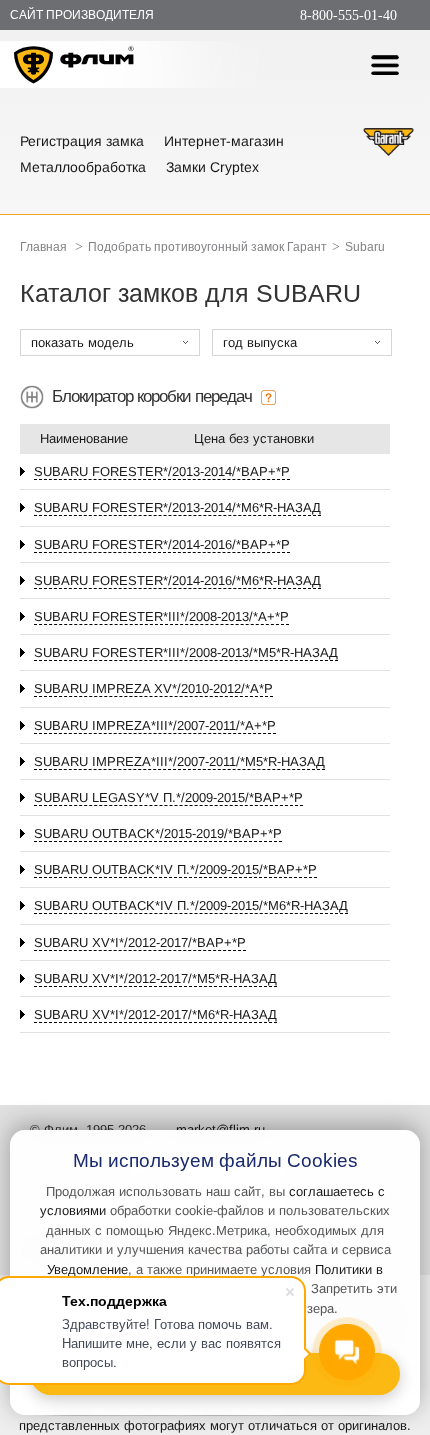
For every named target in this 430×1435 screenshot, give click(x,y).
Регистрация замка (82, 141)
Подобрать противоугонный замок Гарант (207, 247)
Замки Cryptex (212, 167)
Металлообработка (83, 167)
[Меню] (385, 65)
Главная (43, 247)
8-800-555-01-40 (348, 15)
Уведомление (87, 1269)
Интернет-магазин (224, 141)
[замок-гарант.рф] (388, 153)
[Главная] (74, 67)
